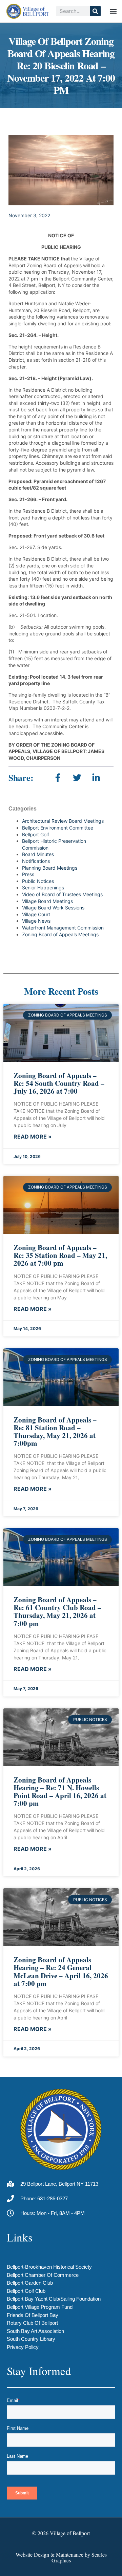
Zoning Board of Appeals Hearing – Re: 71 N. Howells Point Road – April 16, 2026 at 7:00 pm (60, 1792)
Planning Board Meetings (50, 868)
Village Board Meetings (47, 901)
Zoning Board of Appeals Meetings (60, 934)
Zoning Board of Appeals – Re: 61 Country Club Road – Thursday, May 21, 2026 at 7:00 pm (57, 1611)
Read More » (33, 1137)
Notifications (36, 861)
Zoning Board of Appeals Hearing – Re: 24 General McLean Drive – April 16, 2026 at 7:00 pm (61, 1971)
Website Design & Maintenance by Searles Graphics (61, 2557)
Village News (36, 921)
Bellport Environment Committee (58, 828)
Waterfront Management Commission (63, 928)
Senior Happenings (43, 888)
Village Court (36, 914)
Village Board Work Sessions (53, 908)
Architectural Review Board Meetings (63, 821)
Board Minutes (38, 854)
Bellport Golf (36, 834)
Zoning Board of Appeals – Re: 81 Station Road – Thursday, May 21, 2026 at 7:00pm (55, 1431)
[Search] (95, 11)
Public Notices (38, 881)
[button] (113, 11)
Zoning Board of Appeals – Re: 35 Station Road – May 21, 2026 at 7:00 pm (60, 1255)
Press (28, 874)
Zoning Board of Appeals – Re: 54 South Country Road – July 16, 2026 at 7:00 (59, 1083)
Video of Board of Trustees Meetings (62, 894)
